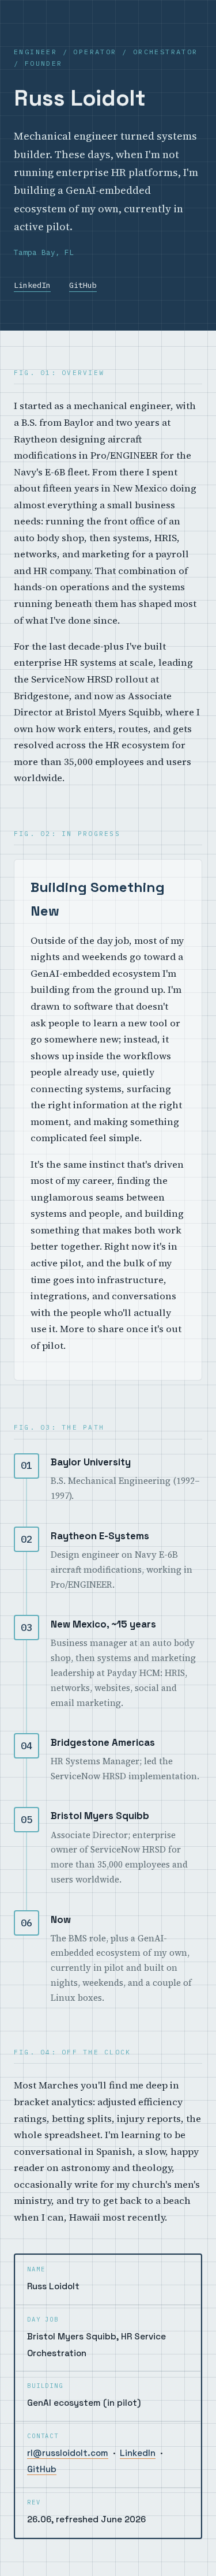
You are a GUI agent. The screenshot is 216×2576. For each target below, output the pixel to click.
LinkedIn (32, 285)
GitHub (83, 285)
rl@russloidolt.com (68, 2453)
